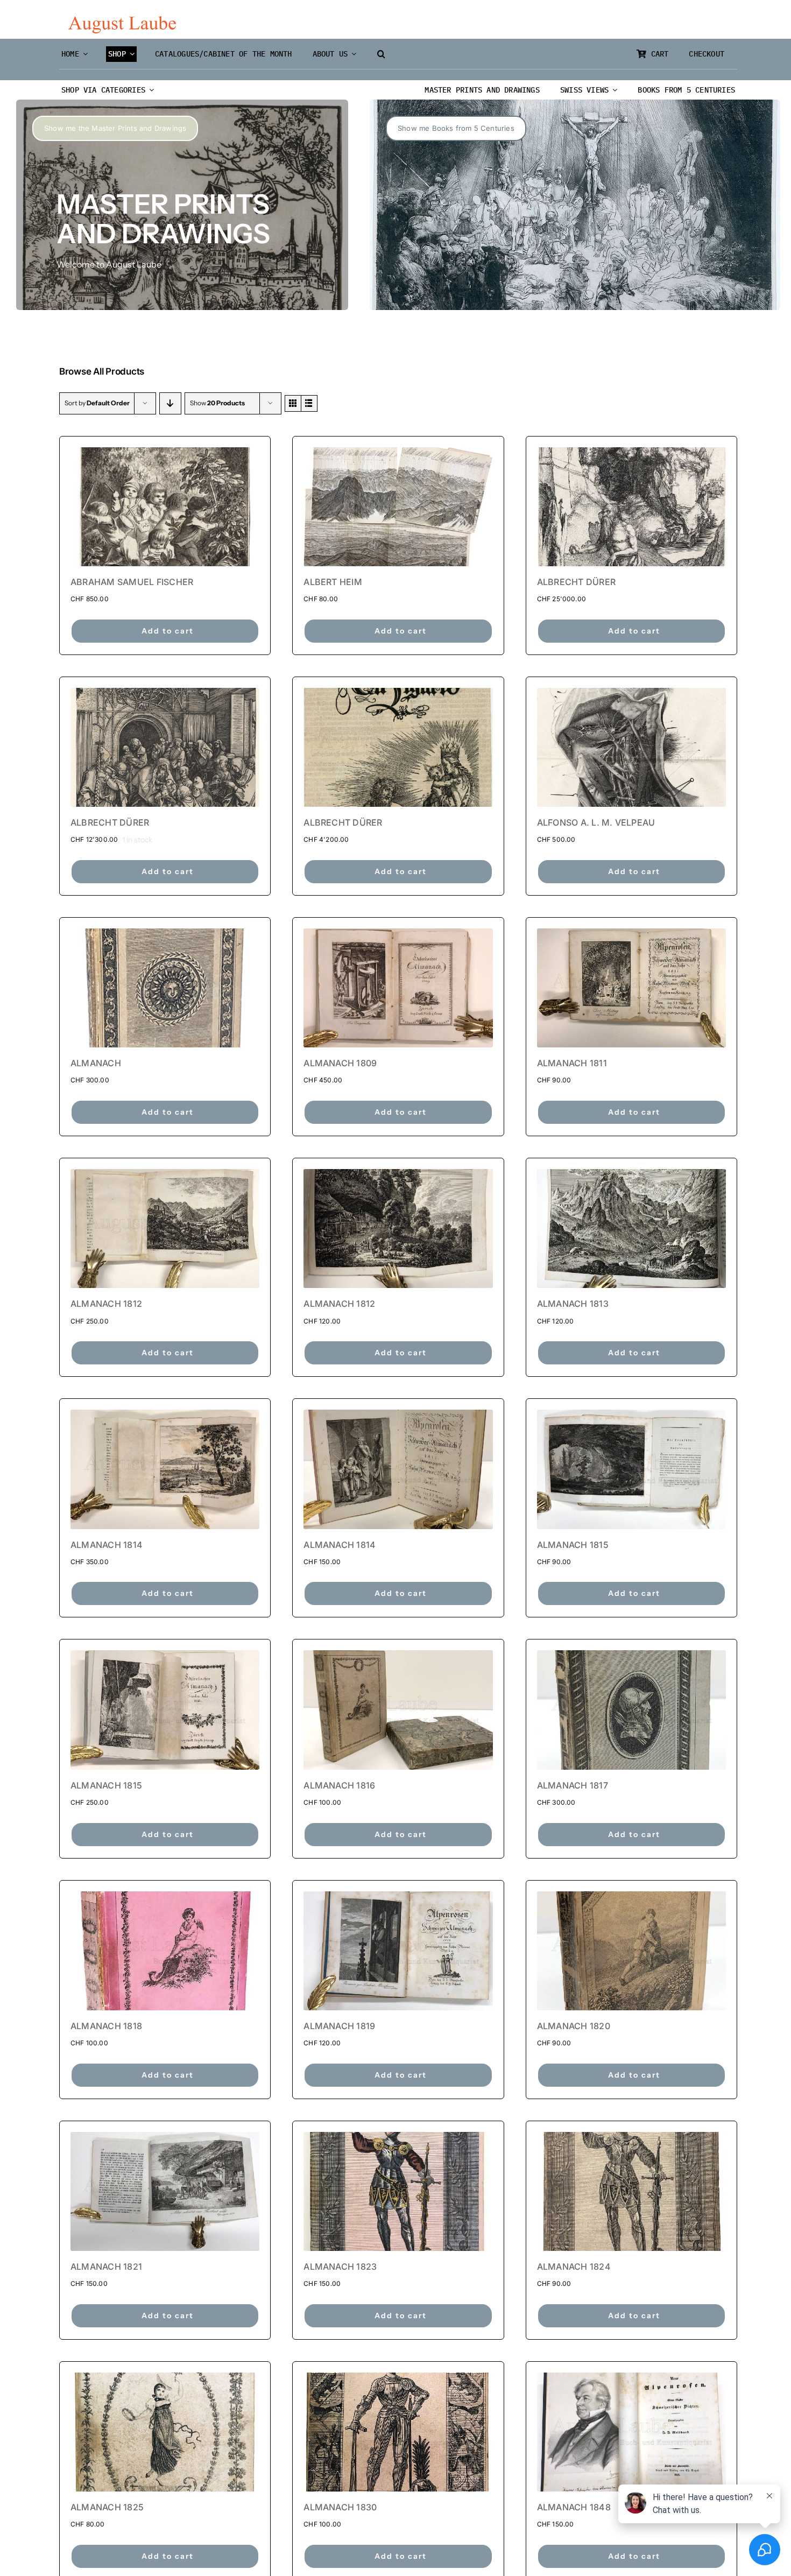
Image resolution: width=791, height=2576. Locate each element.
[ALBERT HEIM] (398, 507)
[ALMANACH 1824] (631, 2191)
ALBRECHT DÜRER (576, 582)
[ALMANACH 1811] (631, 988)
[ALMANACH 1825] (165, 2432)
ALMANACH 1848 (574, 2507)
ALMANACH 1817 (573, 1785)
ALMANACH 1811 (572, 1063)
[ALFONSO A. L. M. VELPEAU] (631, 747)
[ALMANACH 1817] (631, 1710)
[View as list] (309, 403)
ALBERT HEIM (333, 582)
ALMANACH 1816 (339, 1785)
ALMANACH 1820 (574, 2026)
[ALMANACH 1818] (165, 1951)
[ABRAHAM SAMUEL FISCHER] (165, 507)
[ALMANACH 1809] (398, 988)
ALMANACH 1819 (339, 2026)
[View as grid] (293, 403)
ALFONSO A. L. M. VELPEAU (596, 822)
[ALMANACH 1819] (398, 1951)
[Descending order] (170, 403)
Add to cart (168, 631)
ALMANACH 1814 (107, 1545)
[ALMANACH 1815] (631, 1469)
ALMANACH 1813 (573, 1304)
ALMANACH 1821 (106, 2267)
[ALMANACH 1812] (165, 1229)
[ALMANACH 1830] (398, 2432)
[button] (381, 54)
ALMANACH (96, 1063)
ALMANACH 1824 (574, 2267)
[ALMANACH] (165, 988)
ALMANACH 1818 (106, 2026)
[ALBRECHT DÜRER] (631, 507)
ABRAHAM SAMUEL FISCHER (132, 582)
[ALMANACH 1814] (165, 1469)
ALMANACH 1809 (340, 1063)
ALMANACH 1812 (106, 1304)
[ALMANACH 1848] (631, 2432)
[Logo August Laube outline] (122, 20)
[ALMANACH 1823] (398, 2191)
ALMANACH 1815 (573, 1545)
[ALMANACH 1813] (631, 1229)
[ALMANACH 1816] (398, 1710)
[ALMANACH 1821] (165, 2191)
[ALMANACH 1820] (631, 1951)
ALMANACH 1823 (340, 2267)
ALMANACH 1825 (107, 2507)
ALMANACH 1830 (340, 2507)
